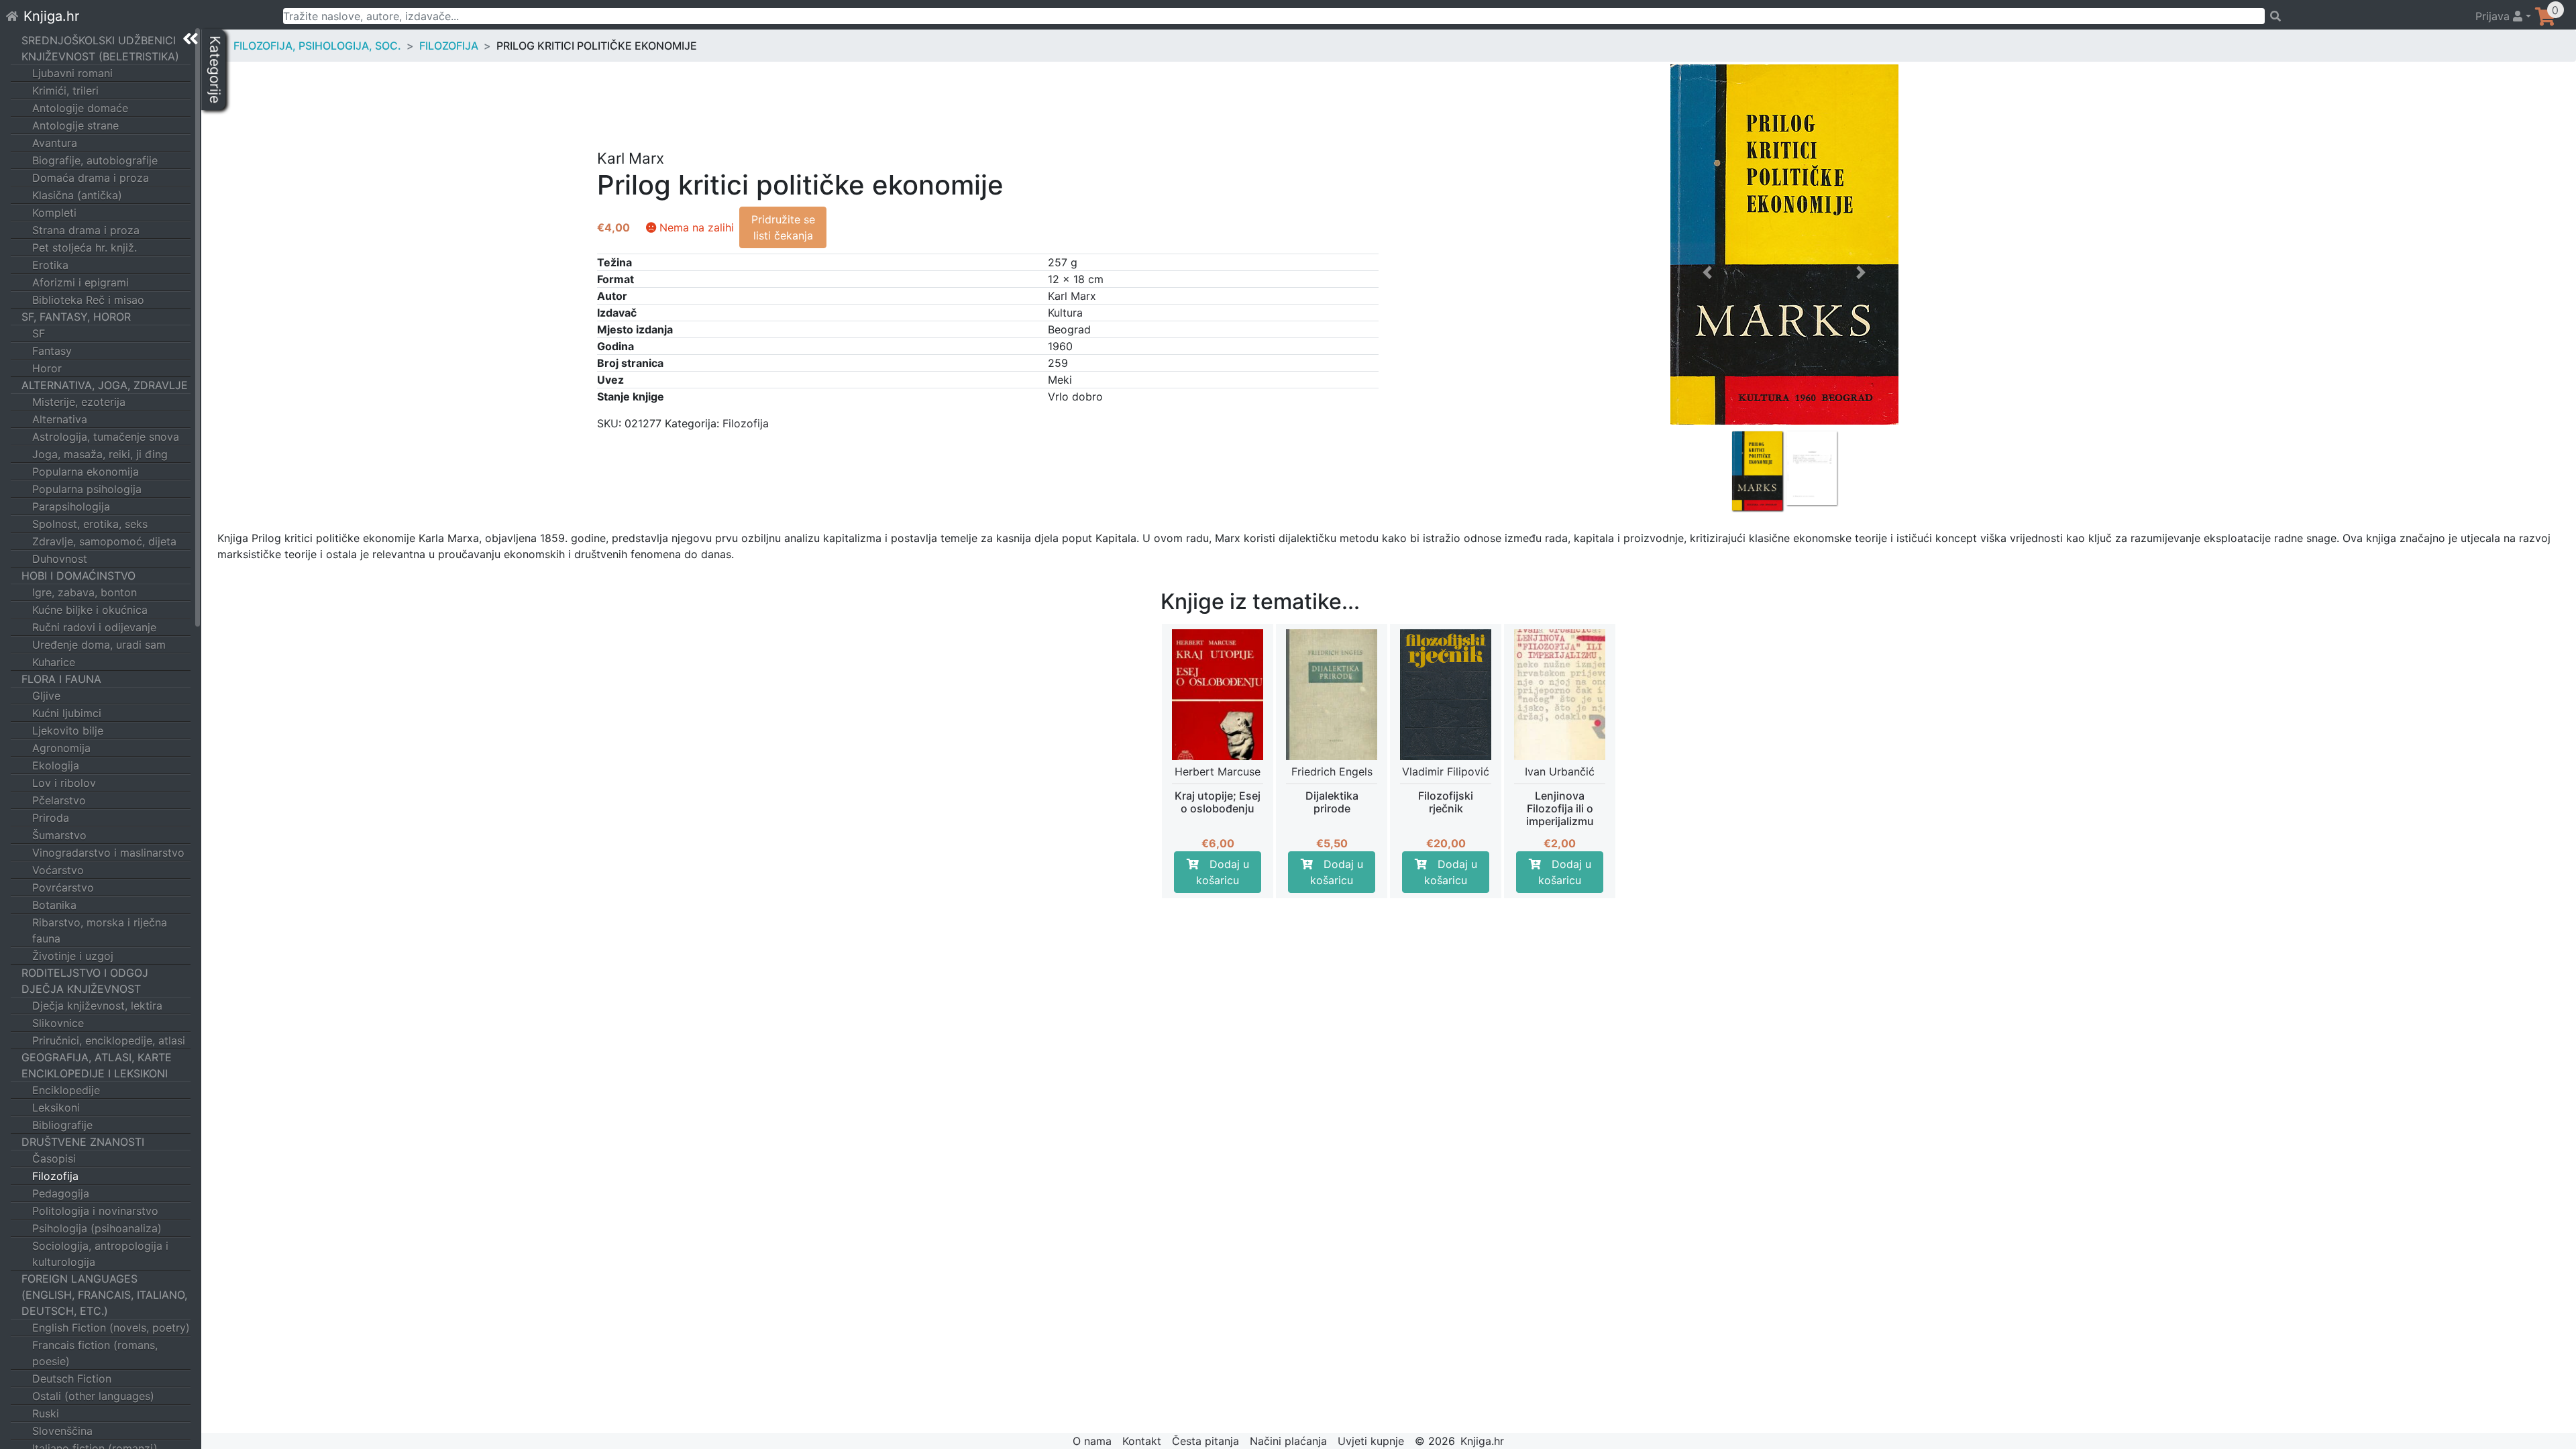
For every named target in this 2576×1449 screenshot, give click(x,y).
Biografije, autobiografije (95, 160)
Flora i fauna (61, 679)
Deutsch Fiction (72, 1379)
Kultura (1065, 313)
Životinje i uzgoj (73, 956)
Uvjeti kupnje (1371, 1441)
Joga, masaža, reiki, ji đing (100, 454)
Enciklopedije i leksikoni (95, 1073)
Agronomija (61, 748)
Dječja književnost (81, 989)
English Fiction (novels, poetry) (111, 1328)
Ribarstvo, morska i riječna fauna (100, 930)
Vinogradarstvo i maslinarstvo (108, 853)
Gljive (46, 696)
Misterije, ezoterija (79, 402)
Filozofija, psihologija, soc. (317, 46)
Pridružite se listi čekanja (783, 227)
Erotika (50, 265)
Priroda (51, 818)
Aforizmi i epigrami (80, 282)
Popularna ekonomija (86, 472)
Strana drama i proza (86, 230)
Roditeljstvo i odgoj (85, 973)
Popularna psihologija (87, 489)
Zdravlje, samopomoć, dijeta (104, 541)
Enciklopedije (66, 1090)
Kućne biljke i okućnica (90, 610)
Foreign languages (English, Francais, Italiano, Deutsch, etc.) (104, 1295)
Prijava (2494, 16)
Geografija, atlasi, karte (97, 1057)
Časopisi (54, 1159)
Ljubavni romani (72, 73)
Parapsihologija (71, 506)
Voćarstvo (58, 870)
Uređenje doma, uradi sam (99, 645)
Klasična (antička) (77, 195)
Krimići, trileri (65, 91)
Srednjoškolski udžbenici (99, 40)
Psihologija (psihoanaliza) (97, 1228)
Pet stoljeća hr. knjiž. (85, 248)
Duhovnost (60, 559)
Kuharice (54, 662)
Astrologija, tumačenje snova (106, 437)
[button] (1708, 374)
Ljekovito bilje (68, 731)
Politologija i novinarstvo (95, 1211)
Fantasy (52, 351)
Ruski (46, 1413)
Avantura (55, 143)
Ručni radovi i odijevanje (94, 627)
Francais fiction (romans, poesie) (95, 1353)
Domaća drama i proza (91, 178)
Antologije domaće (80, 108)
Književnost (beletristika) (100, 56)
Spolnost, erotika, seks (90, 524)
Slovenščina (62, 1431)
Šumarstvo (59, 835)
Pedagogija (61, 1193)
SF (39, 333)
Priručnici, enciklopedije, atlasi (109, 1040)
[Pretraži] (2364, 16)
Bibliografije (62, 1125)
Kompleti (54, 213)
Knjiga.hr (51, 16)
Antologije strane (75, 125)
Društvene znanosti (83, 1142)
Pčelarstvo (59, 800)
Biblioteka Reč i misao (88, 300)
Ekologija (56, 765)
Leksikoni (56, 1108)
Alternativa (60, 419)
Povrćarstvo (63, 888)
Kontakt (1142, 1441)
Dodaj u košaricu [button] (1223, 872)
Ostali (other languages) (93, 1396)
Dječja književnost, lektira (97, 1006)
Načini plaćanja (1288, 1441)
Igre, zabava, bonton (85, 592)
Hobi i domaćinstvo (78, 576)
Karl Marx (1072, 296)
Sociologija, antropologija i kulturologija (100, 1254)
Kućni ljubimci (67, 713)
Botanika (54, 905)
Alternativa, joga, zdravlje (105, 385)
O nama (1092, 1441)
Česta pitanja (1205, 1441)
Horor (47, 368)
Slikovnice (58, 1023)
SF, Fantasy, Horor (76, 317)
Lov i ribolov (64, 783)
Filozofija (55, 1176)
